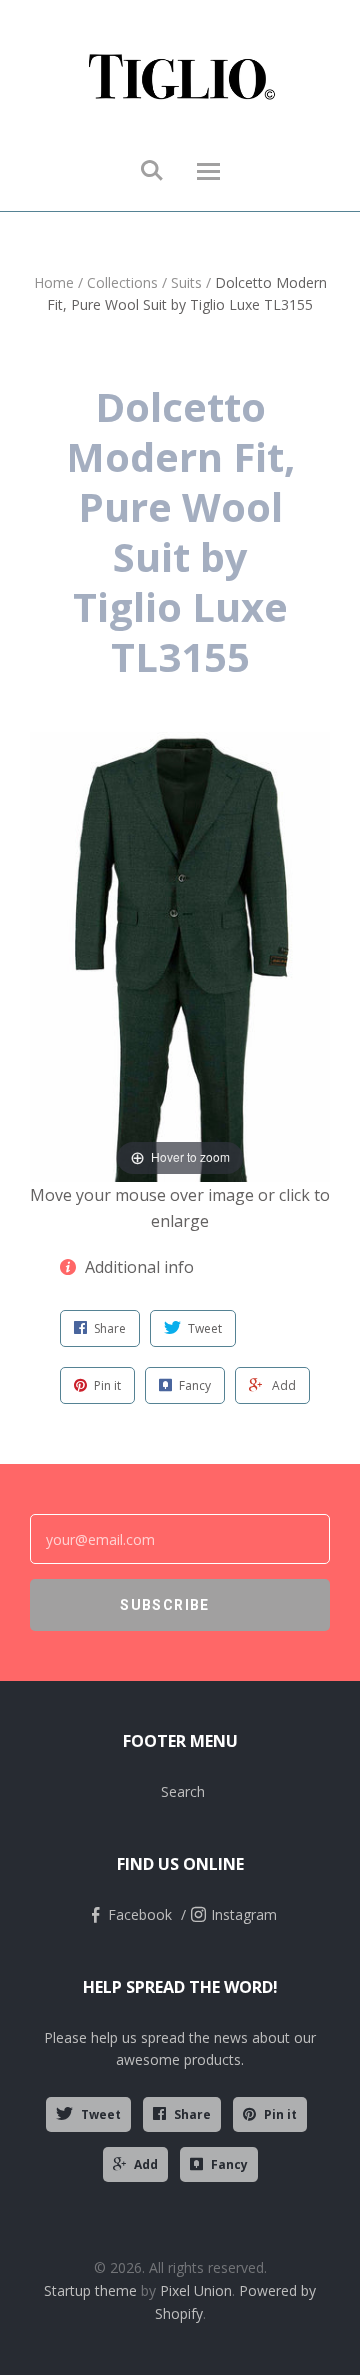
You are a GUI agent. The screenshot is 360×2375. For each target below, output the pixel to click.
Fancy (229, 2164)
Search (183, 1791)
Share (192, 2114)
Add (146, 2164)
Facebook (140, 1914)
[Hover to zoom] (180, 955)
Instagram (244, 1914)
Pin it (280, 2114)
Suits (186, 282)
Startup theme (90, 2290)
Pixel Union (196, 2290)
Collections (122, 282)
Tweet (101, 2114)
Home (54, 282)
